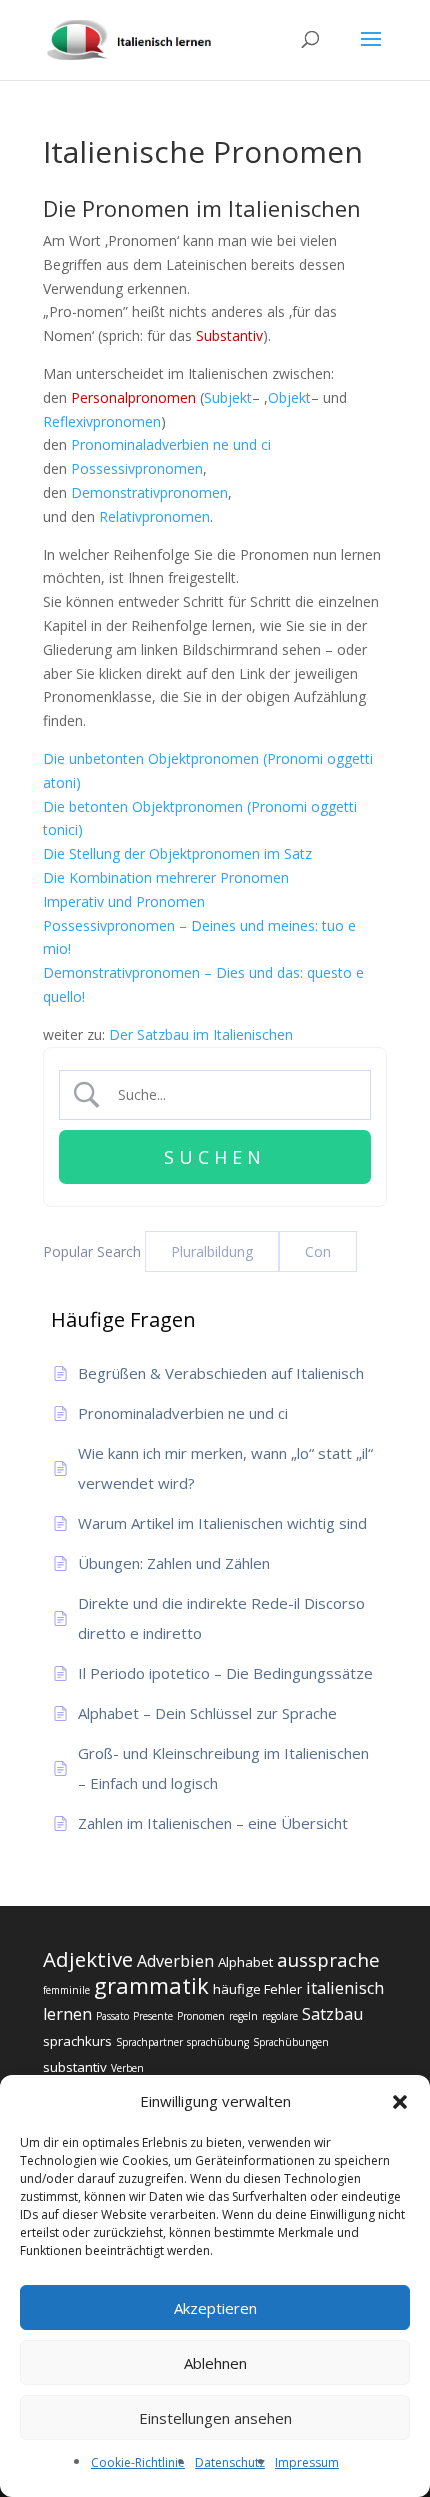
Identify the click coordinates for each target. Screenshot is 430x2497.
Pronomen (201, 2016)
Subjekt (228, 397)
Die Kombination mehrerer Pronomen (166, 877)
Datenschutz (230, 2462)
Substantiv (229, 335)
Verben (127, 2068)
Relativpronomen (154, 516)
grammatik (151, 1985)
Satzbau (332, 2014)
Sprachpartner (149, 2042)
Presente (153, 2016)
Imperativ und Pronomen (124, 901)
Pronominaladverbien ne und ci (171, 444)
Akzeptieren (215, 2308)
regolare (280, 2016)
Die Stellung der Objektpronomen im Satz (177, 853)
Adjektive (88, 1959)
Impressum (307, 2462)
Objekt (289, 397)
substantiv (75, 2067)
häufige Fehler (257, 1989)
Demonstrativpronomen (149, 492)
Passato (112, 2016)
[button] (400, 2102)
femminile (66, 1990)
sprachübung (218, 2042)
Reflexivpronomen (102, 421)
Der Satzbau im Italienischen (201, 1034)
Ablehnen (215, 2363)
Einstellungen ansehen (215, 2418)
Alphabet (245, 1962)
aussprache (328, 1959)
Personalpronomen (133, 397)
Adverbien (175, 1961)
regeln (243, 2016)
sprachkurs (77, 2041)
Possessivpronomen (137, 468)
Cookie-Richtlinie (138, 2462)
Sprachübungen (291, 2042)
